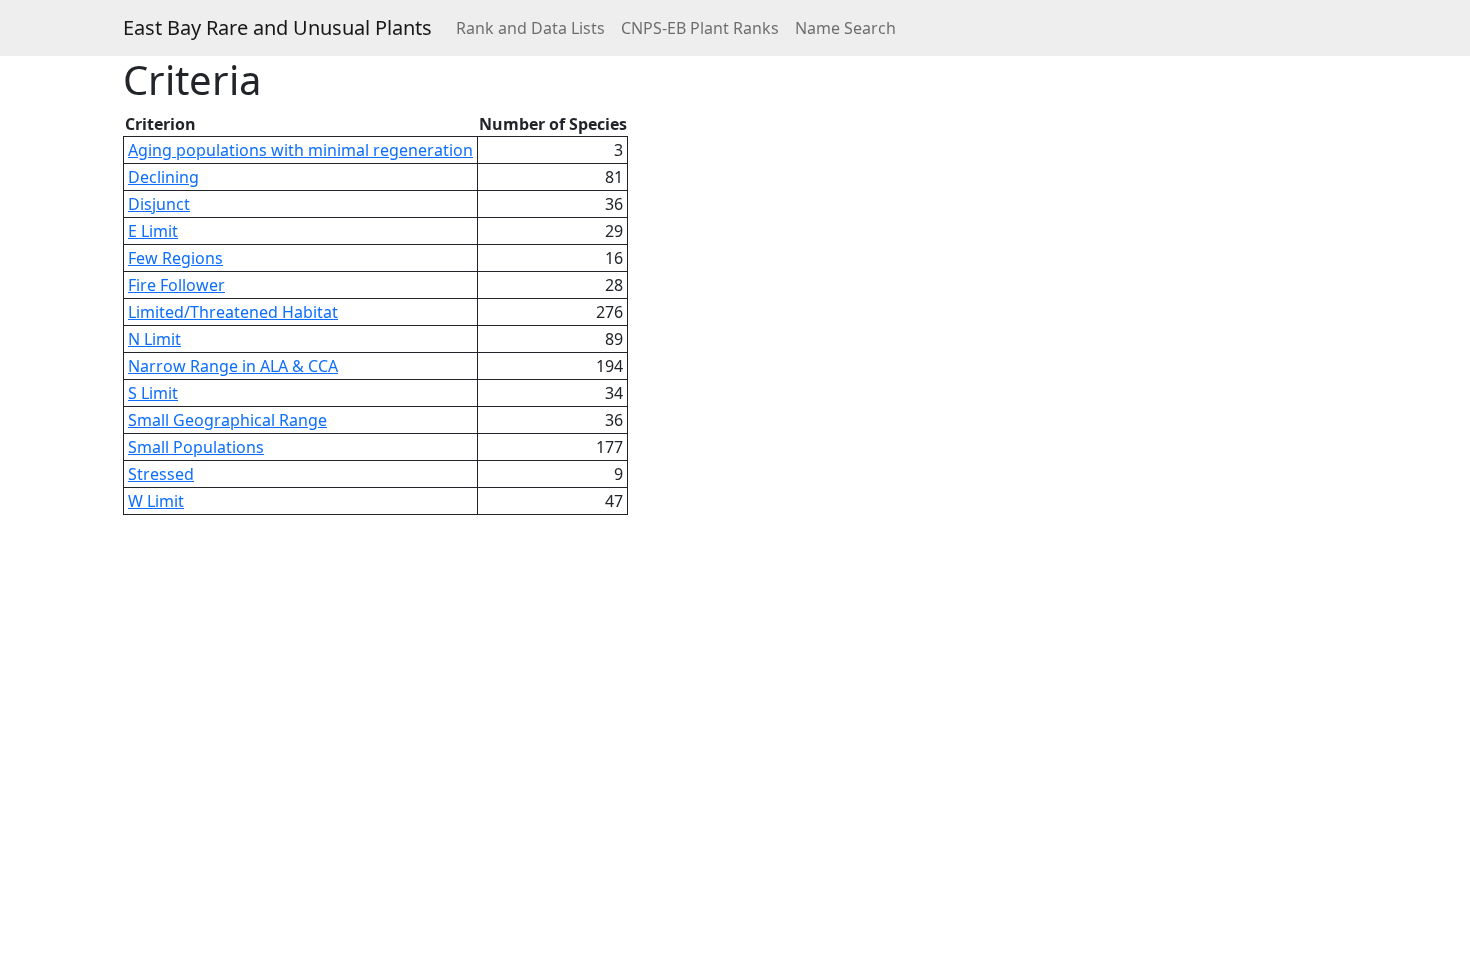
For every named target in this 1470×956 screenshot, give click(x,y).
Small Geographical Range (227, 420)
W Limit (156, 501)
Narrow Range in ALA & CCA (233, 366)
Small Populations (196, 447)
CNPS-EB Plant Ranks (700, 28)
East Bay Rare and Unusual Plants (277, 27)
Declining (163, 177)
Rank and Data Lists (530, 28)
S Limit (153, 393)
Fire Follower (176, 285)
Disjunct (159, 204)
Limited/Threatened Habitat (233, 312)
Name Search (845, 28)
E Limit (153, 231)
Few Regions (175, 258)
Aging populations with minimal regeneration (300, 150)
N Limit (154, 339)
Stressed (161, 474)
